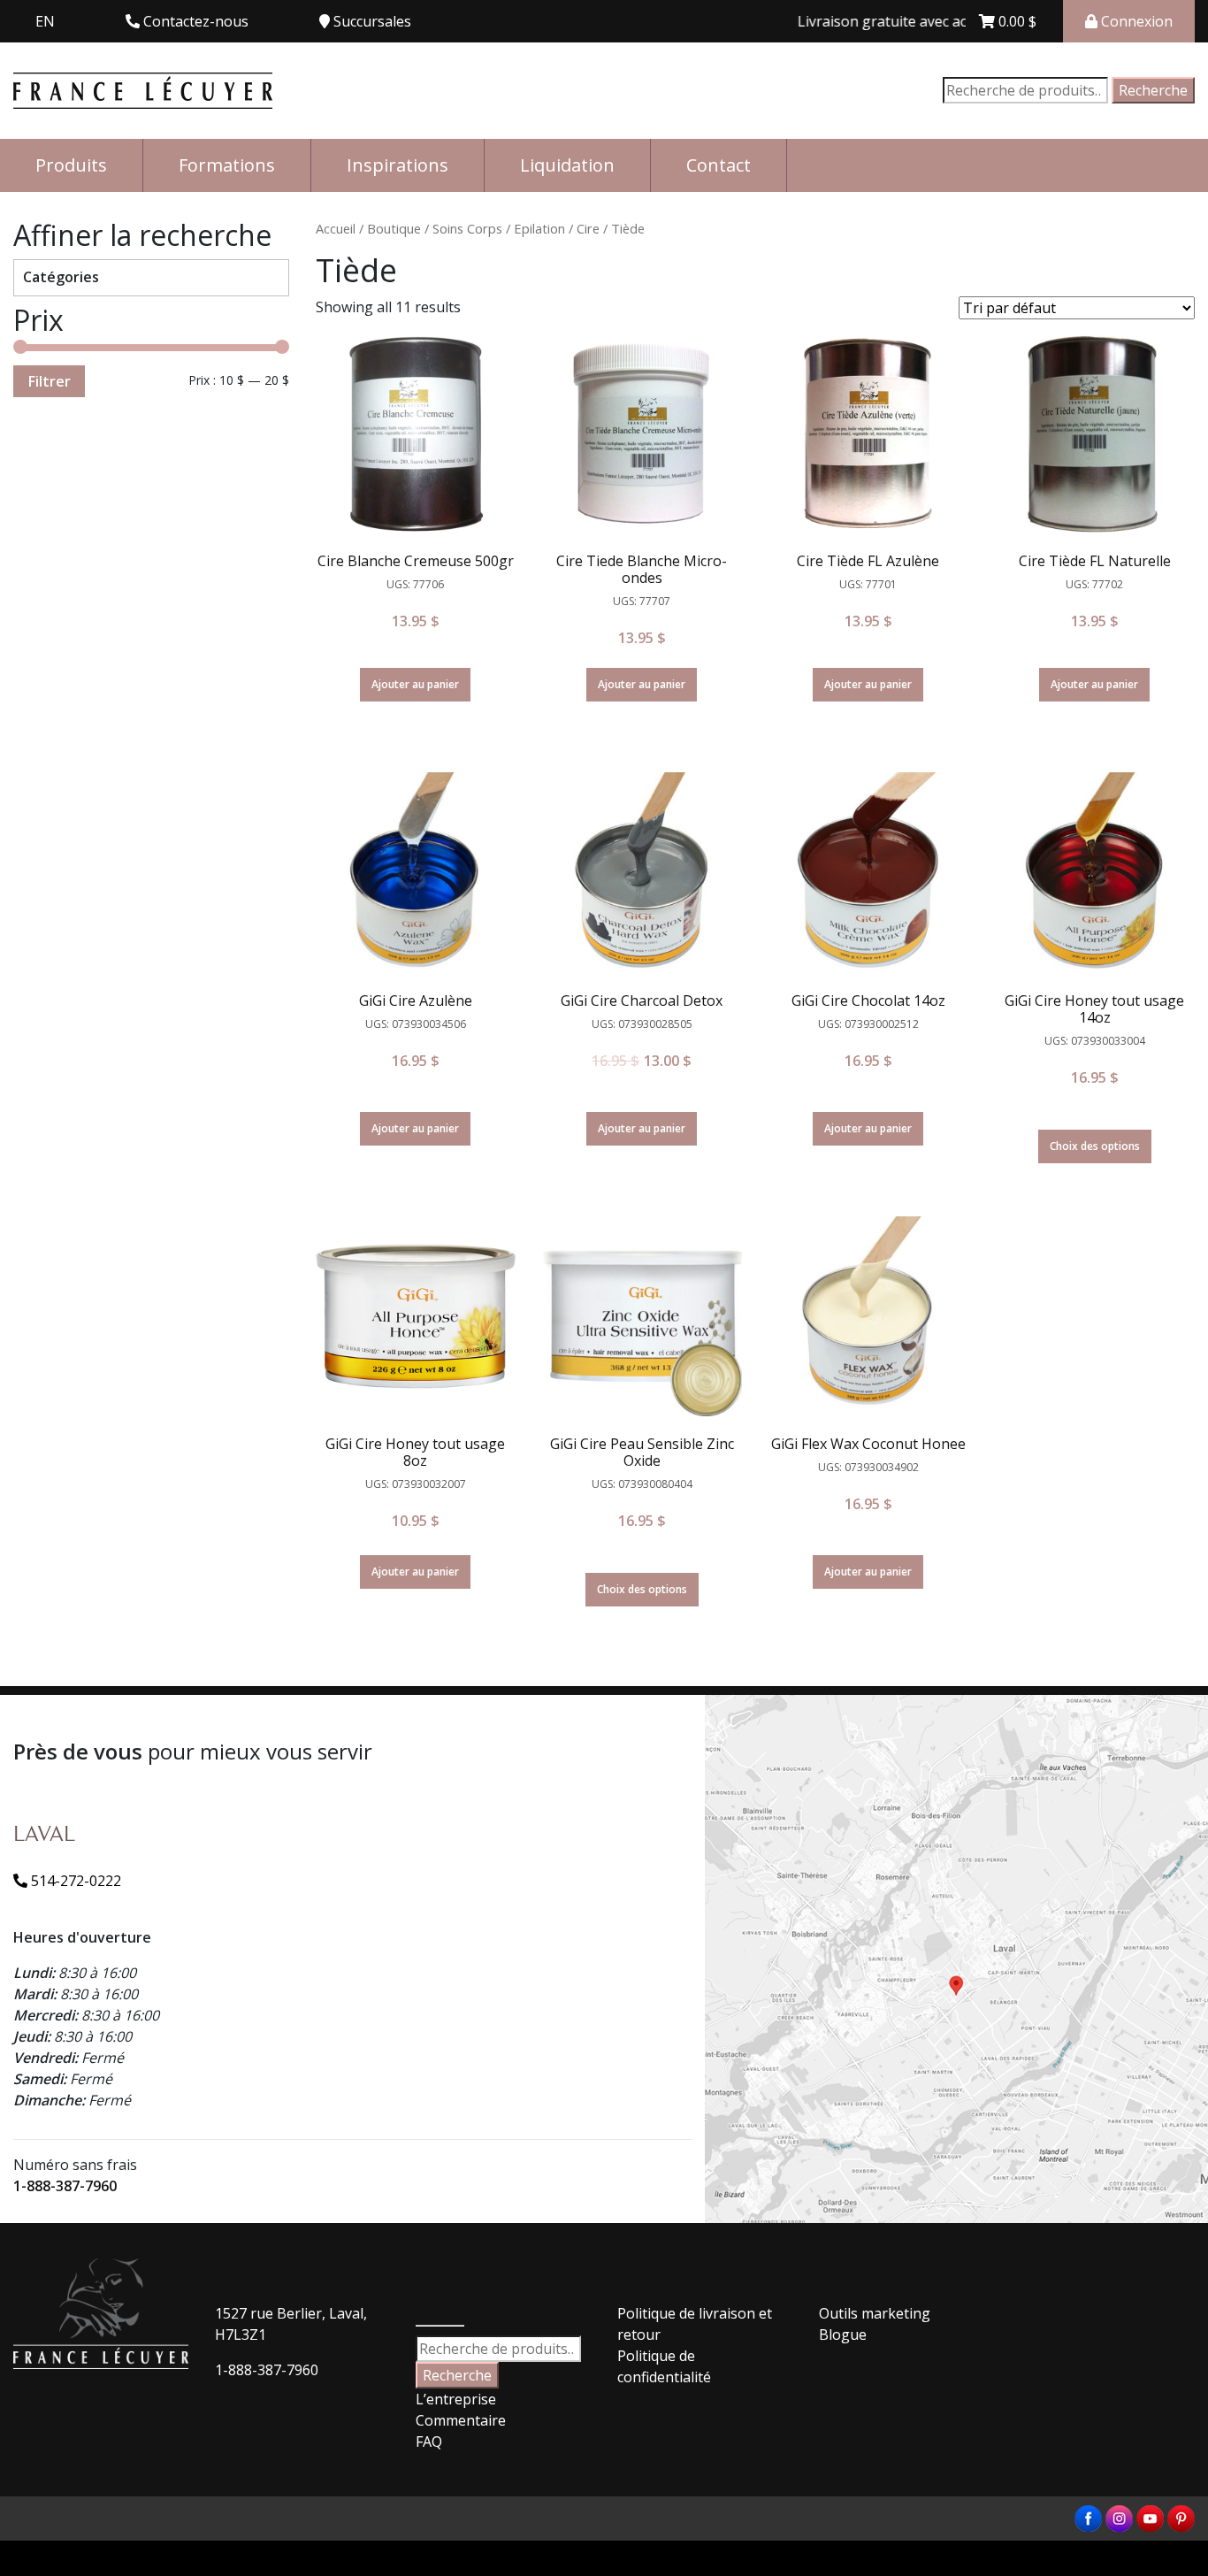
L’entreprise (456, 2399)
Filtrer (49, 381)
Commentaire (461, 2420)
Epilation (539, 228)
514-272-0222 (74, 1881)
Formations (227, 165)
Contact (719, 165)
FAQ (429, 2442)
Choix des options (1095, 1146)
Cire (588, 228)
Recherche (1153, 90)
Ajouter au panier (415, 684)
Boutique (394, 228)
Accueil (336, 228)
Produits (71, 165)
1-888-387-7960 (65, 2186)
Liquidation (567, 165)
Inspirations (398, 165)
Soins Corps (467, 228)
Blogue (843, 2334)
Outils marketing (875, 2313)
